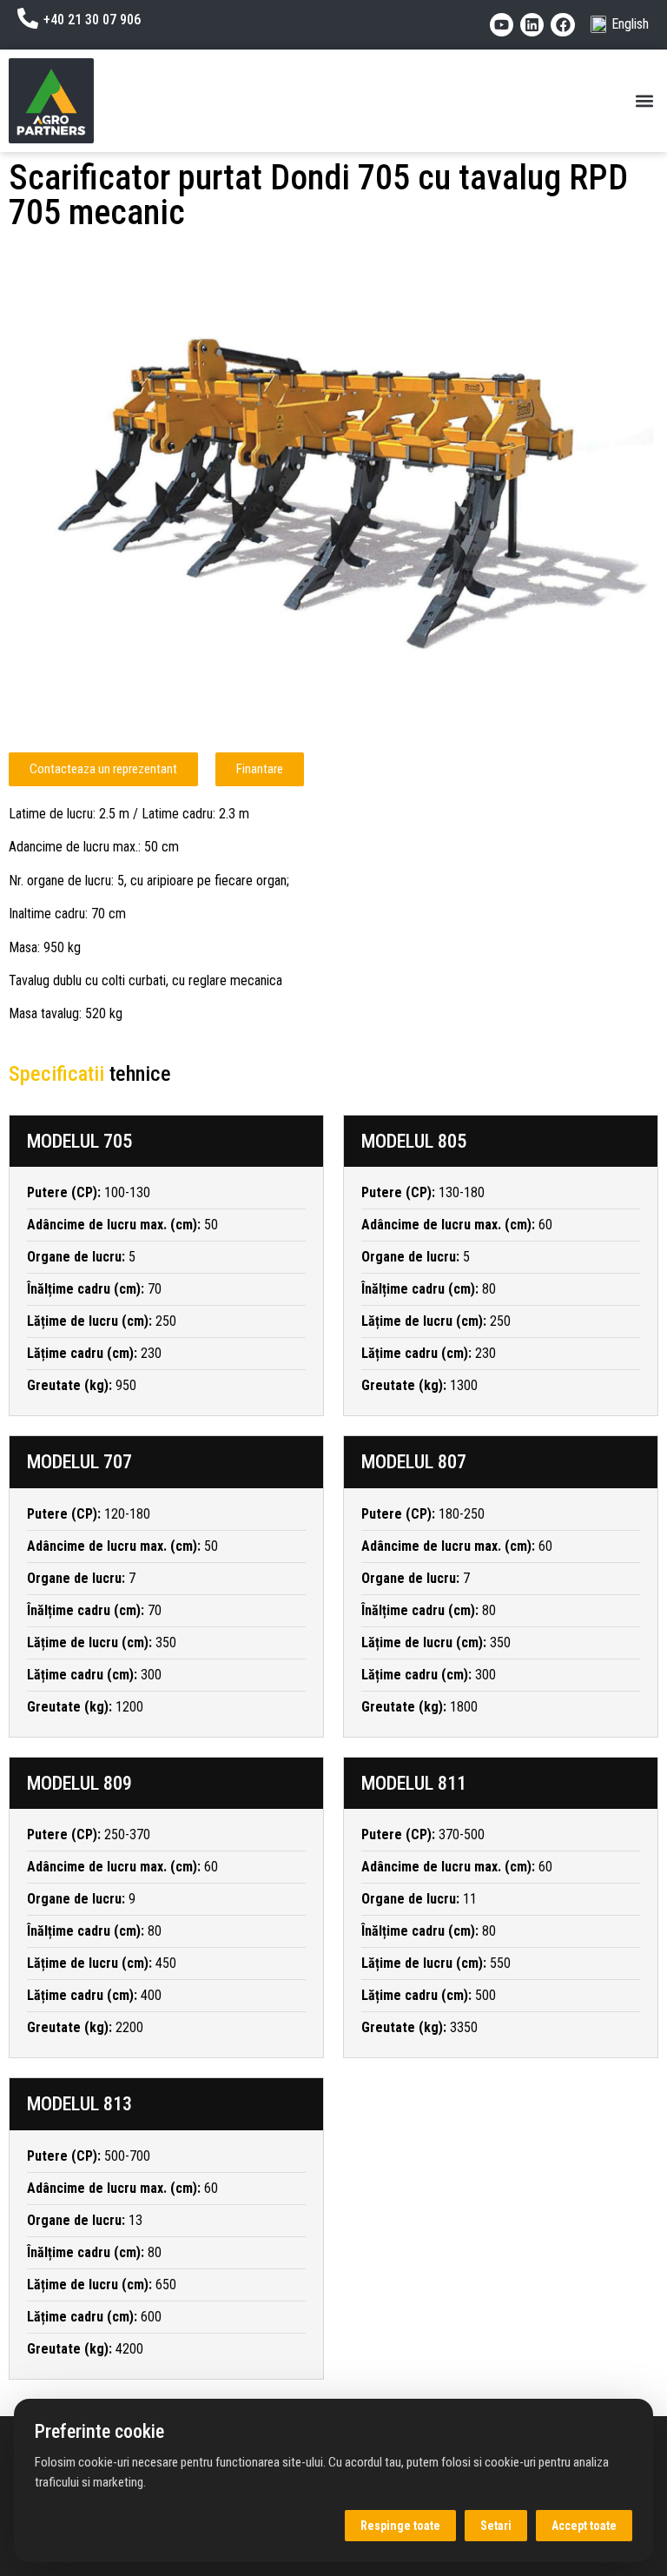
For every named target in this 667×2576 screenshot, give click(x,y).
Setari (496, 2526)
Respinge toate (400, 2526)
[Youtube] (502, 25)
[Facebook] (562, 25)
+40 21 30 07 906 (92, 20)
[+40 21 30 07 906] (28, 18)
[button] (644, 101)
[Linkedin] (532, 25)
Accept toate (584, 2526)
